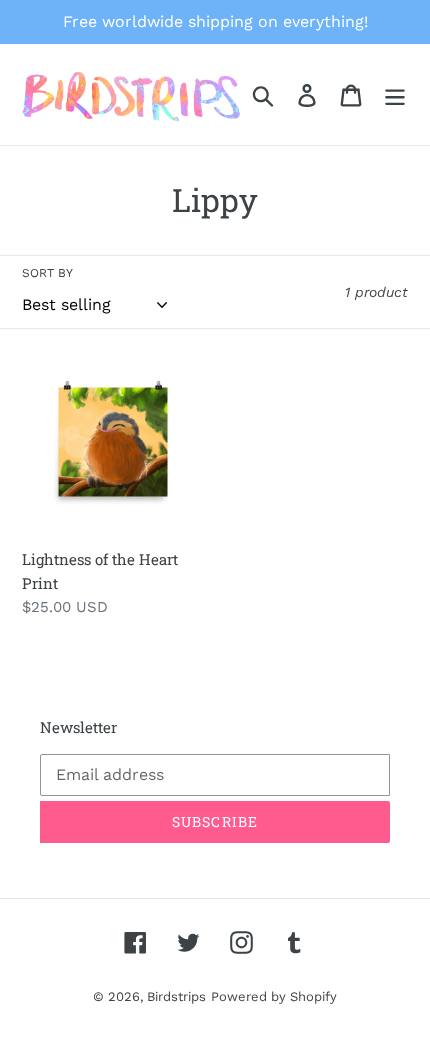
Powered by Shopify (274, 996)
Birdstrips (176, 996)
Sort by (47, 273)
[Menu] (395, 94)
